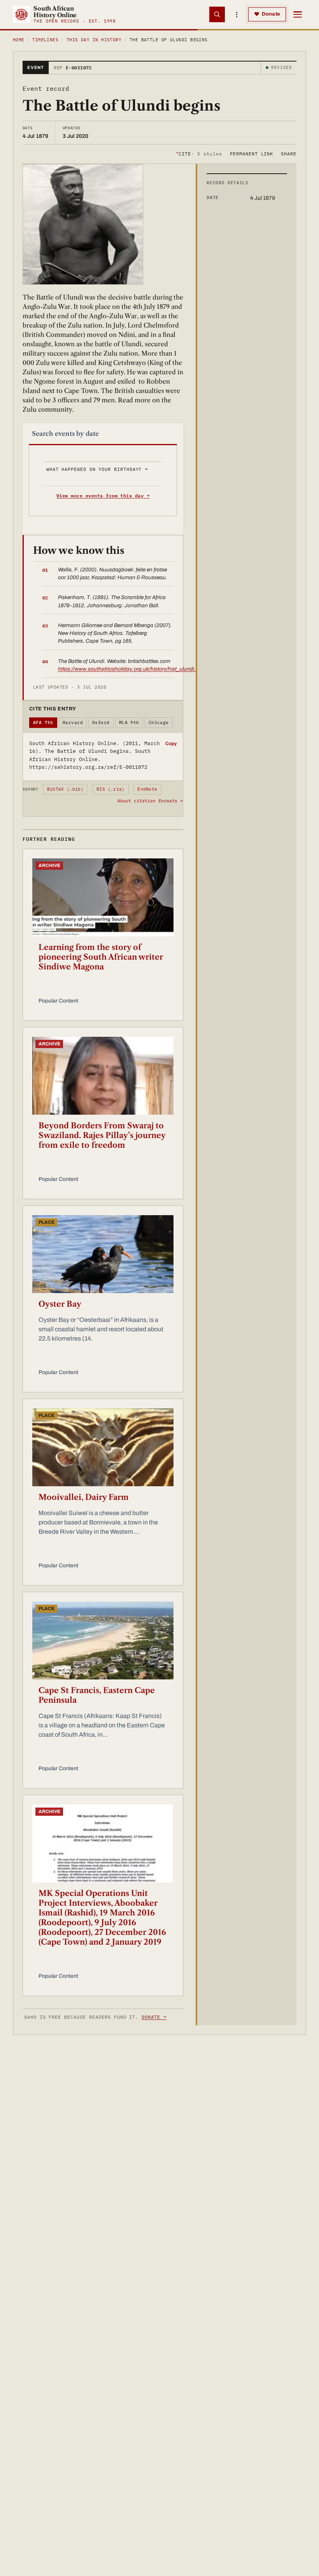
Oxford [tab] (101, 722)
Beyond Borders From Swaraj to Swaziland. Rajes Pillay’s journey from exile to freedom (102, 1135)
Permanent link (252, 154)
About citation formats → (150, 801)
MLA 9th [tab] (129, 722)
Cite (199, 154)
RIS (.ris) (110, 789)
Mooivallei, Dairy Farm (84, 1497)
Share (289, 154)
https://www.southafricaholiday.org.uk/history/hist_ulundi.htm (131, 669)
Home (19, 40)
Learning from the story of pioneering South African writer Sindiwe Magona (101, 957)
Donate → (154, 2017)
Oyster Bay (60, 1304)
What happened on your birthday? (97, 469)
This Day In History (94, 40)
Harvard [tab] (73, 722)
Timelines (45, 40)
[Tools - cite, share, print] (237, 14)
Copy (171, 744)
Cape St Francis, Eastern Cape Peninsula (97, 1695)
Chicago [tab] (159, 722)
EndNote (147, 789)
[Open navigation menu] (298, 14)
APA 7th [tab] (43, 722)
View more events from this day (103, 496)
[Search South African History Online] (217, 14)
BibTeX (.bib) (65, 789)
